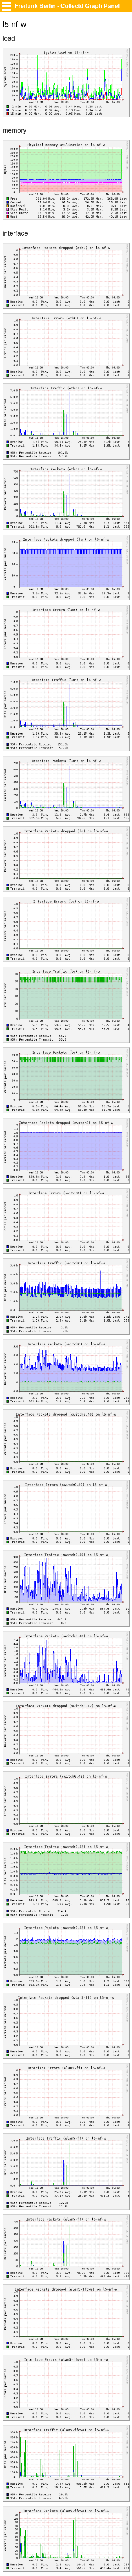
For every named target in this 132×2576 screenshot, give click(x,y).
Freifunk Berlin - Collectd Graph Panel (67, 6)
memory (14, 130)
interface (15, 233)
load (9, 38)
